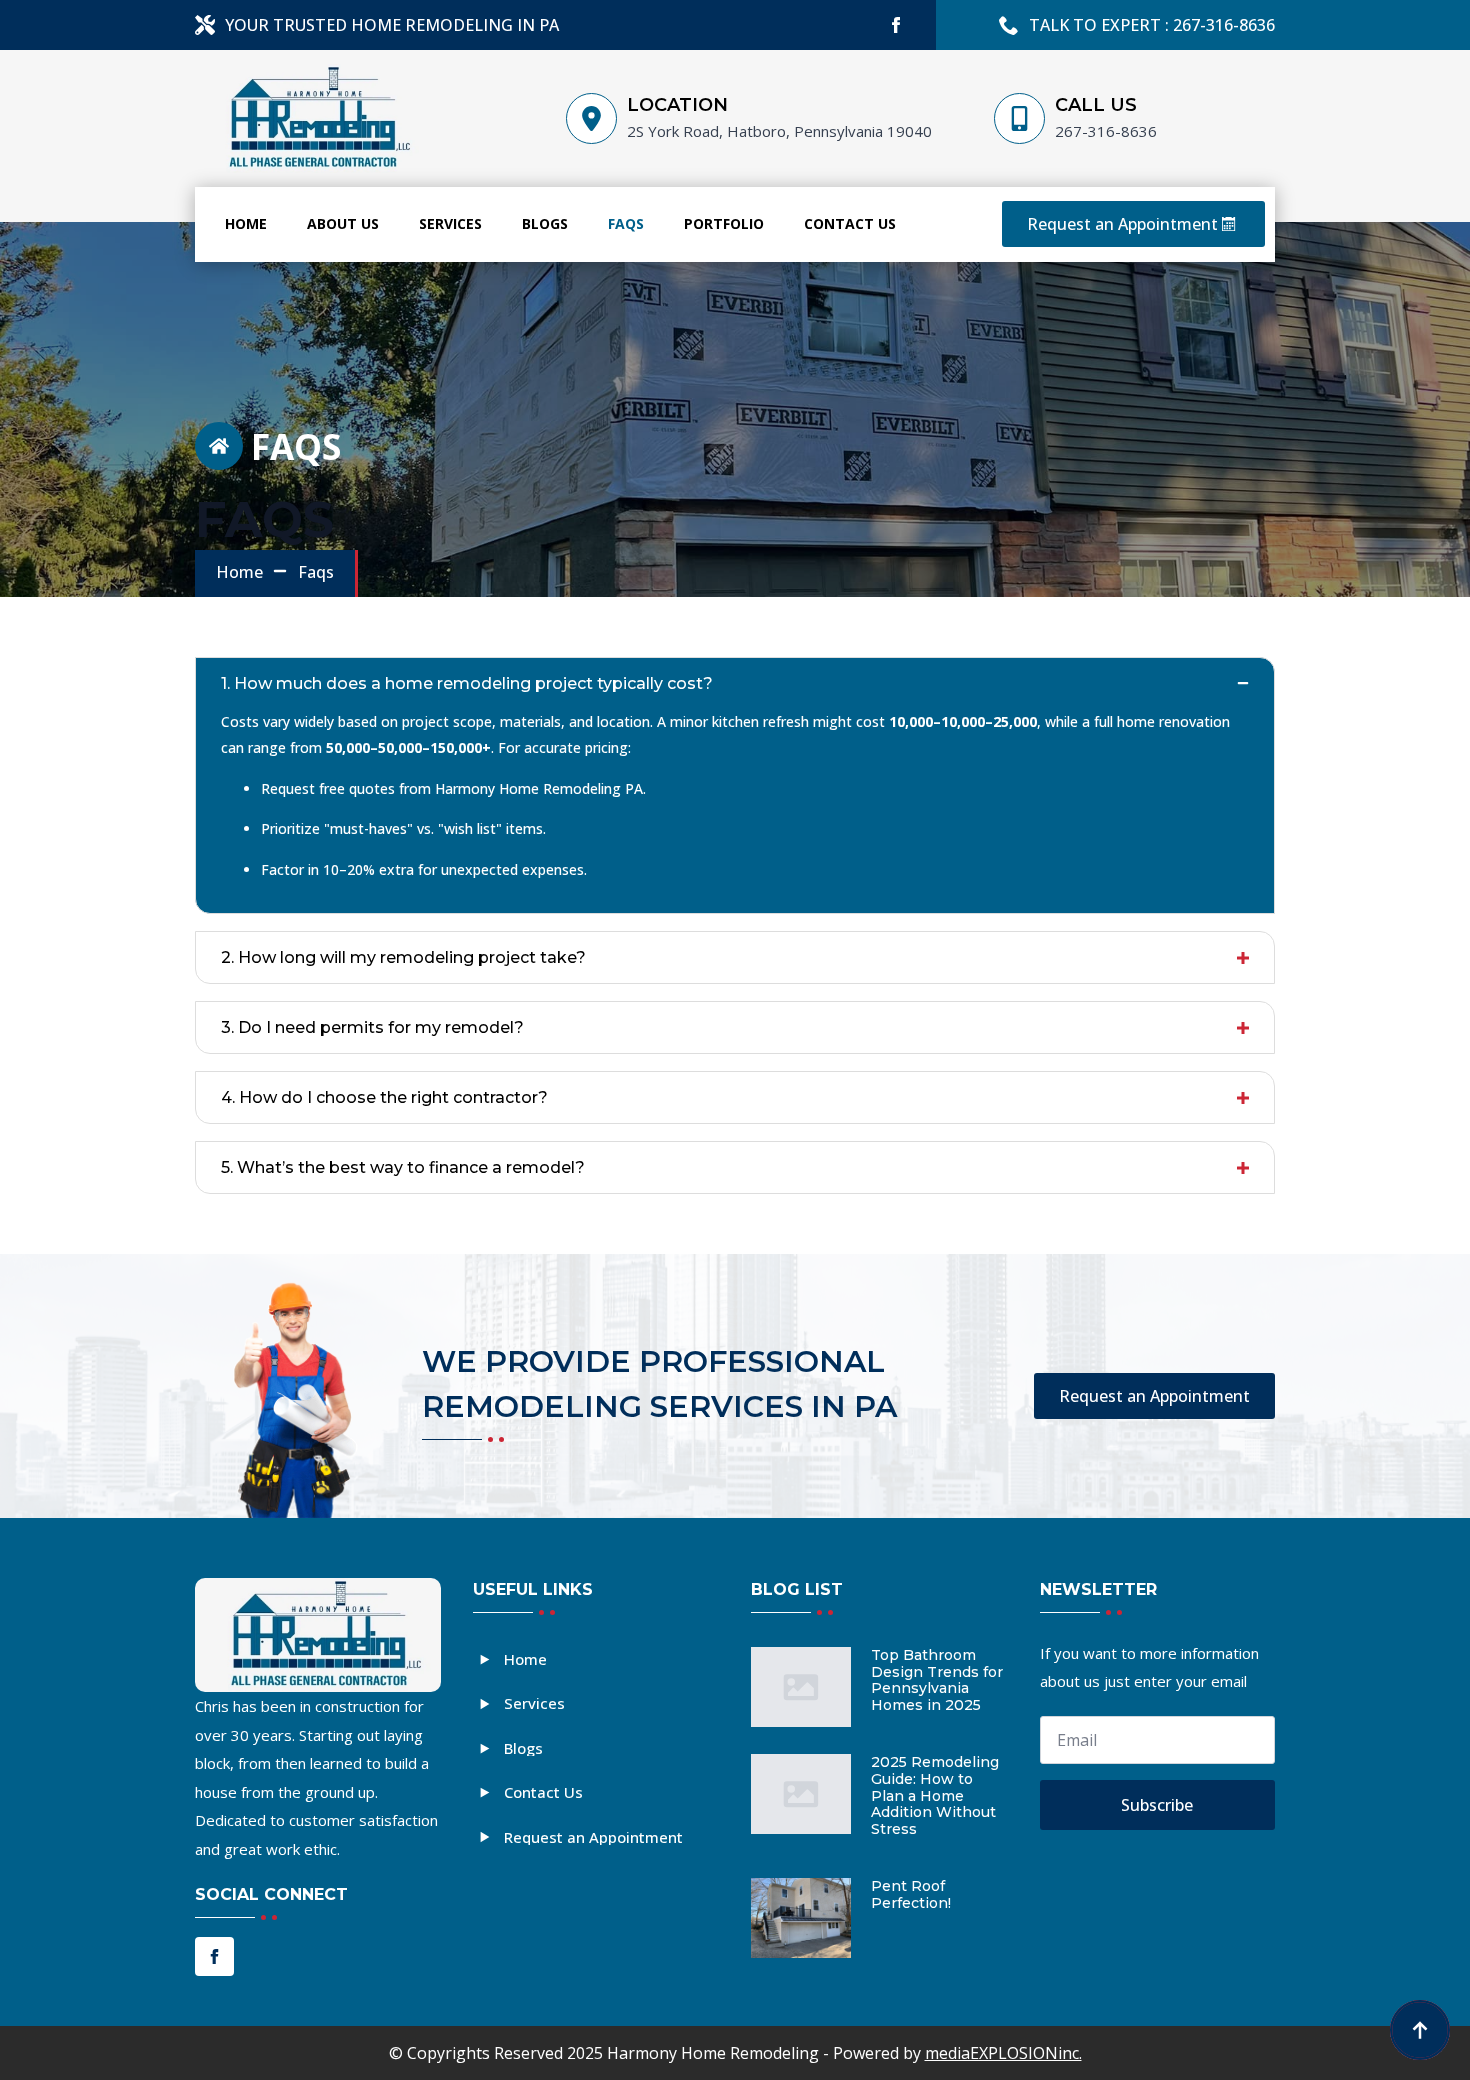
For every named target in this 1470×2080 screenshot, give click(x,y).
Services (450, 223)
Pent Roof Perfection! (911, 1895)
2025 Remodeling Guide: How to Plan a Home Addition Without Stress (935, 1796)
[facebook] (896, 25)
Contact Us (850, 223)
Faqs (626, 223)
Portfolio (724, 223)
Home (246, 223)
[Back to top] (1420, 2030)
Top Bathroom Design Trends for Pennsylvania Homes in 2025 (937, 1680)
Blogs (545, 223)
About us (343, 223)
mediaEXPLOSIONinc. (1003, 2053)
